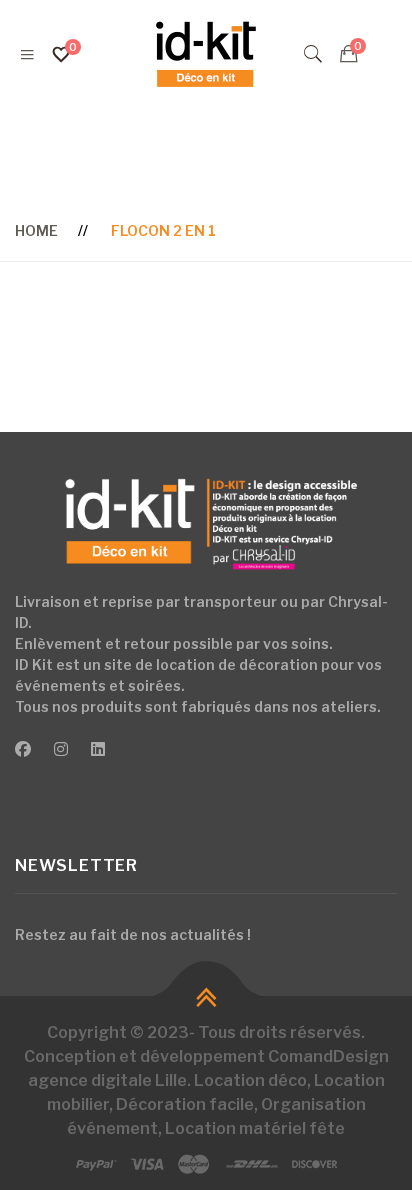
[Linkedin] (98, 750)
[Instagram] (61, 750)
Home (36, 230)
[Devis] (349, 54)
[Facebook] (23, 750)
